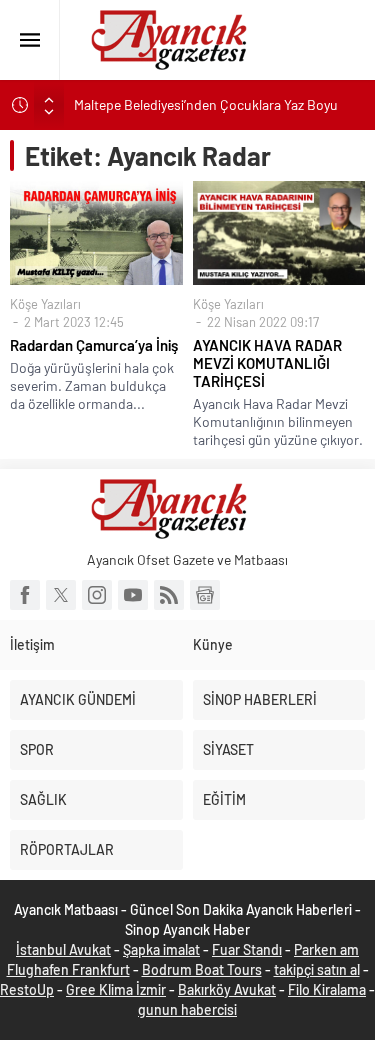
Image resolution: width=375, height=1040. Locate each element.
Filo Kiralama (327, 989)
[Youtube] (133, 595)
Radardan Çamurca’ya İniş (94, 345)
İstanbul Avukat (63, 949)
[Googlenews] (205, 595)
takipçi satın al (317, 969)
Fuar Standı (247, 949)
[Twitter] (61, 595)
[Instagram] (97, 595)
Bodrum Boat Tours (202, 969)
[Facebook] (25, 595)
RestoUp (27, 989)
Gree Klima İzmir (116, 989)
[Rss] (169, 595)
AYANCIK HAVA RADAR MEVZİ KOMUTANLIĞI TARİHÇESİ (267, 363)
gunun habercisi (187, 1009)
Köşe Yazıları (45, 304)
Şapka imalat (161, 949)
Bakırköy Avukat (227, 989)
